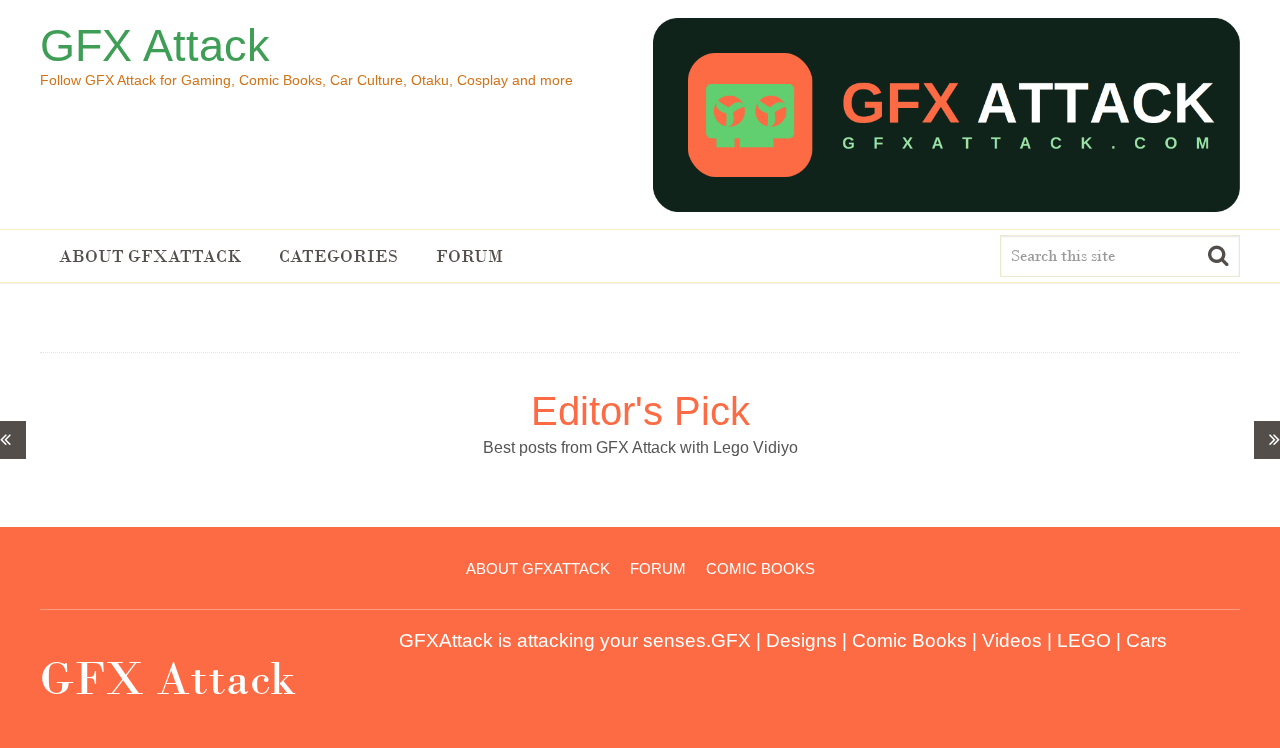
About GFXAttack (150, 256)
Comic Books (760, 568)
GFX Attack (155, 45)
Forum (469, 256)
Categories (338, 256)
